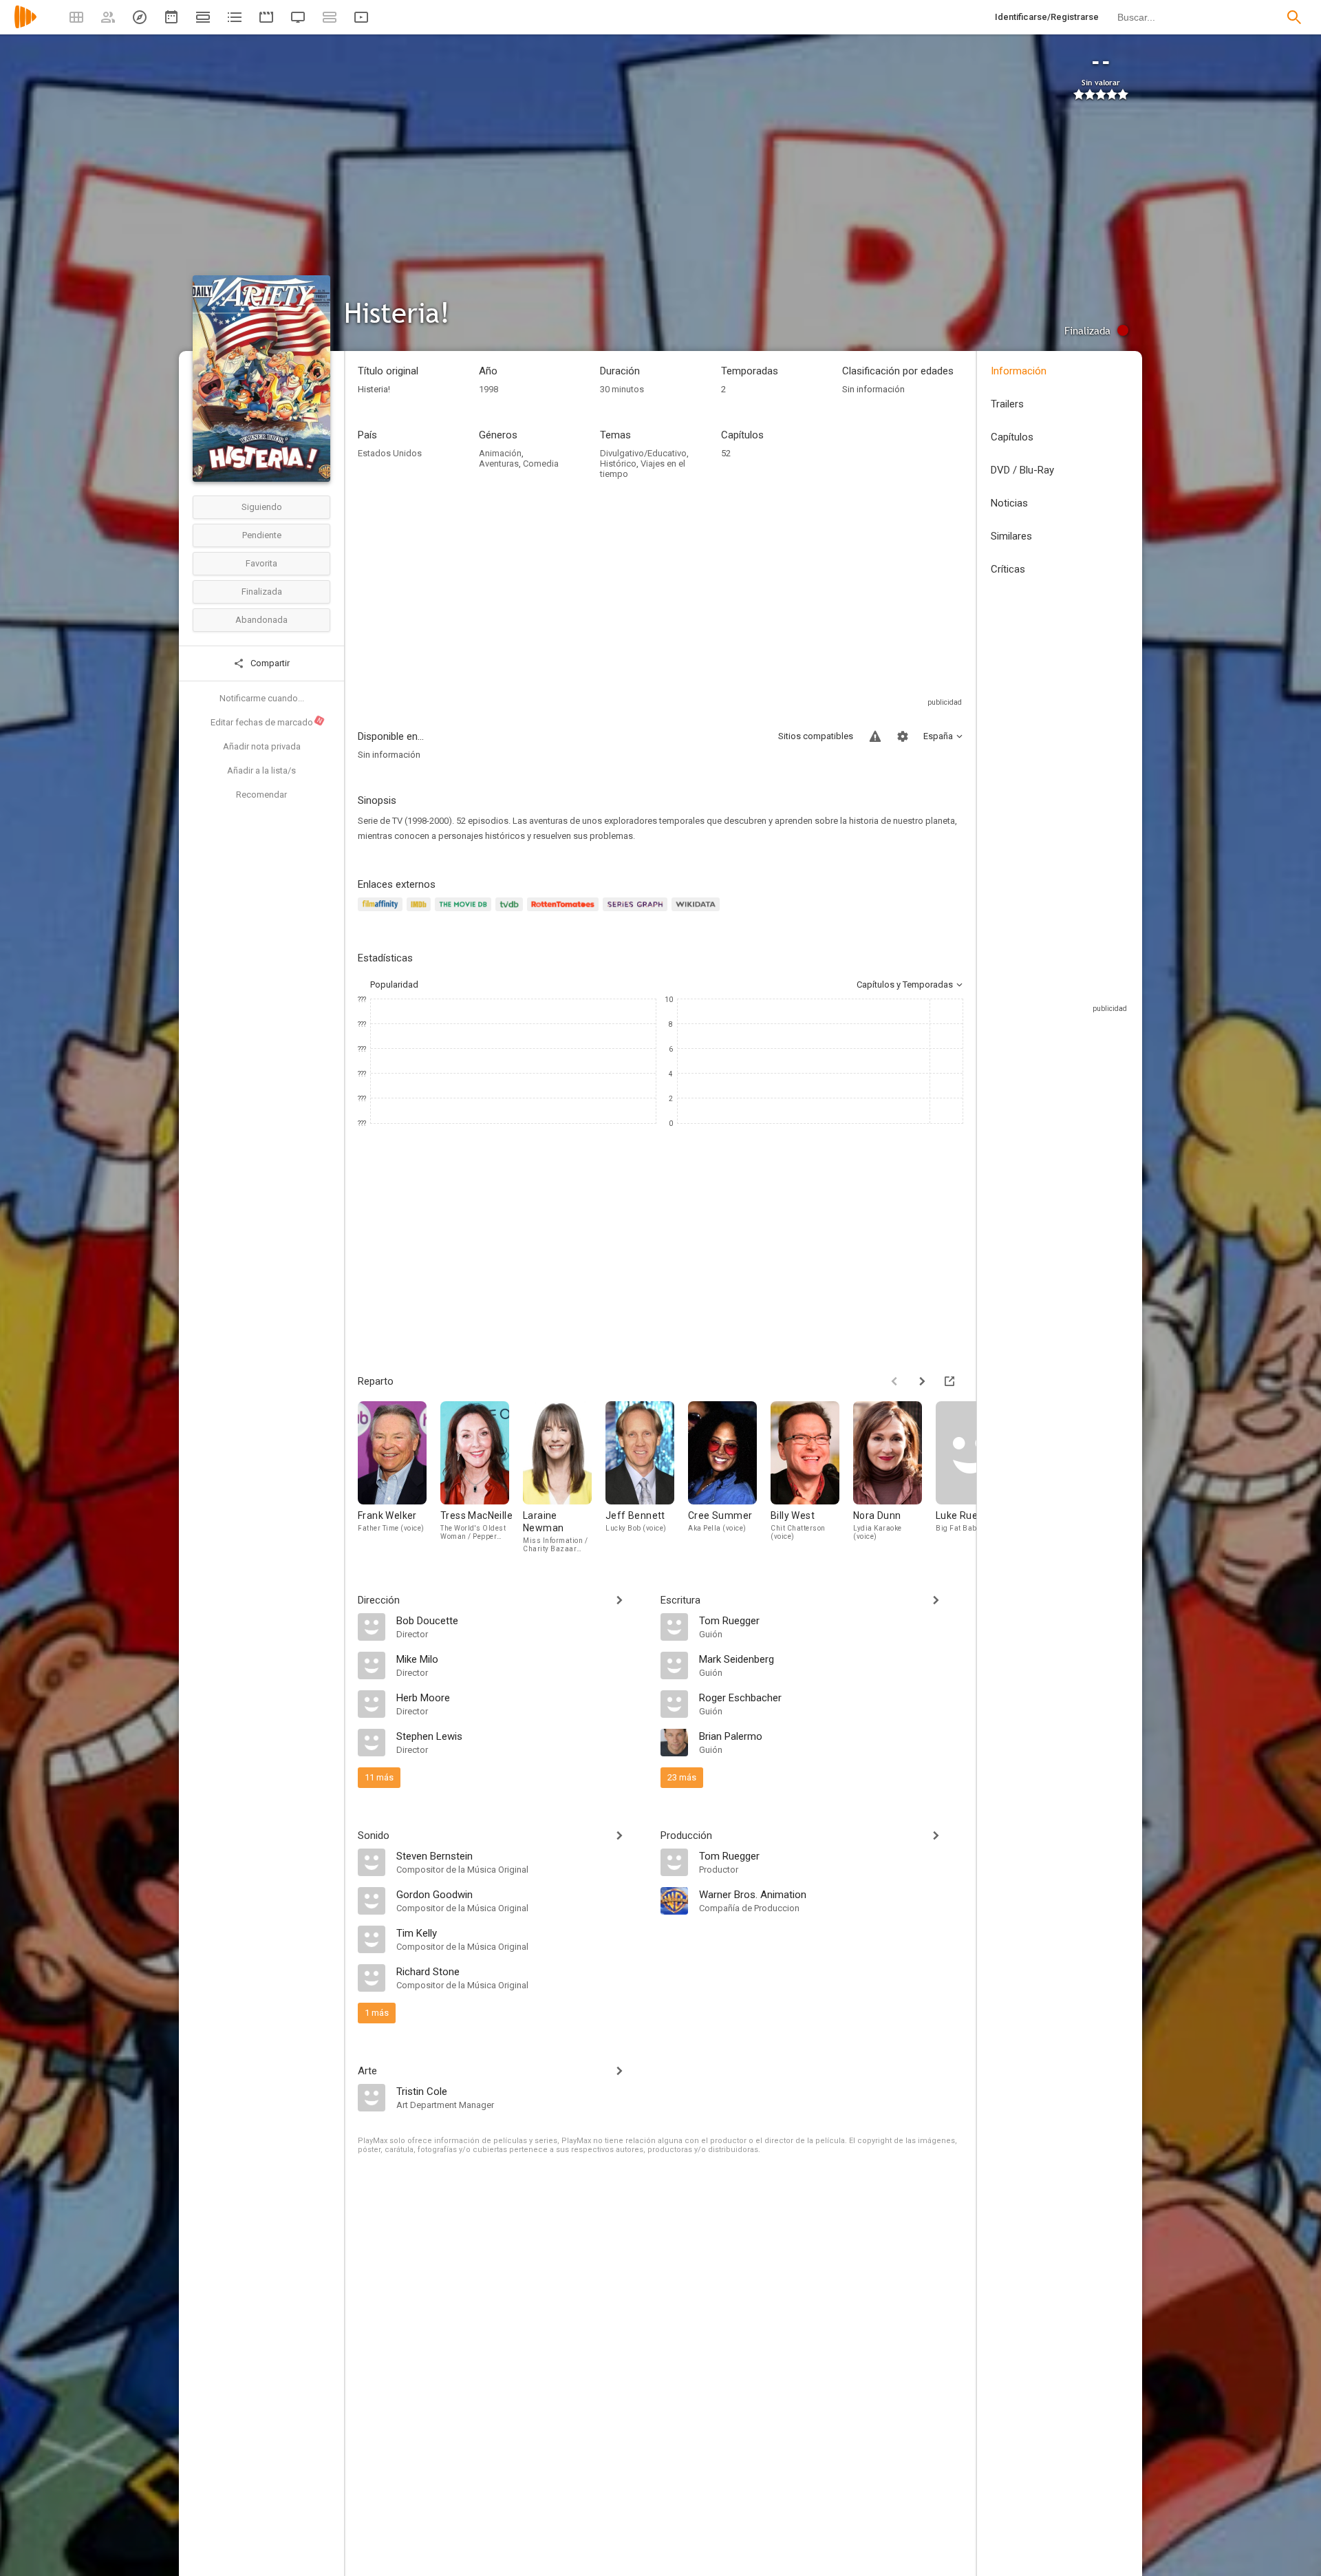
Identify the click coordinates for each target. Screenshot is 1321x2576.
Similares (1011, 536)
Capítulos (1012, 437)
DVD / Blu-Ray (1022, 470)
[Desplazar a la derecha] (922, 1381)
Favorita (261, 563)
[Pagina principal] (25, 26)
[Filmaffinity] (382, 912)
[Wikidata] (698, 912)
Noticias (1009, 503)
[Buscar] (1294, 17)
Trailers (1007, 404)
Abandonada (261, 620)
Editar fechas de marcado (267, 722)
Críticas (1008, 569)
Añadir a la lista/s (261, 770)
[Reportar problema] (875, 736)
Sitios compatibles (816, 736)
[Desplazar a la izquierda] (894, 1381)
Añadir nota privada (262, 746)
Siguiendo (262, 507)
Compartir (269, 663)
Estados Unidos (390, 453)
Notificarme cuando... (262, 698)
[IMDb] (421, 912)
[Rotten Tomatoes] (565, 912)
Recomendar (261, 795)
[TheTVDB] (511, 912)
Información (1019, 371)
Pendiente (262, 535)
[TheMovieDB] (465, 912)
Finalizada (262, 592)
